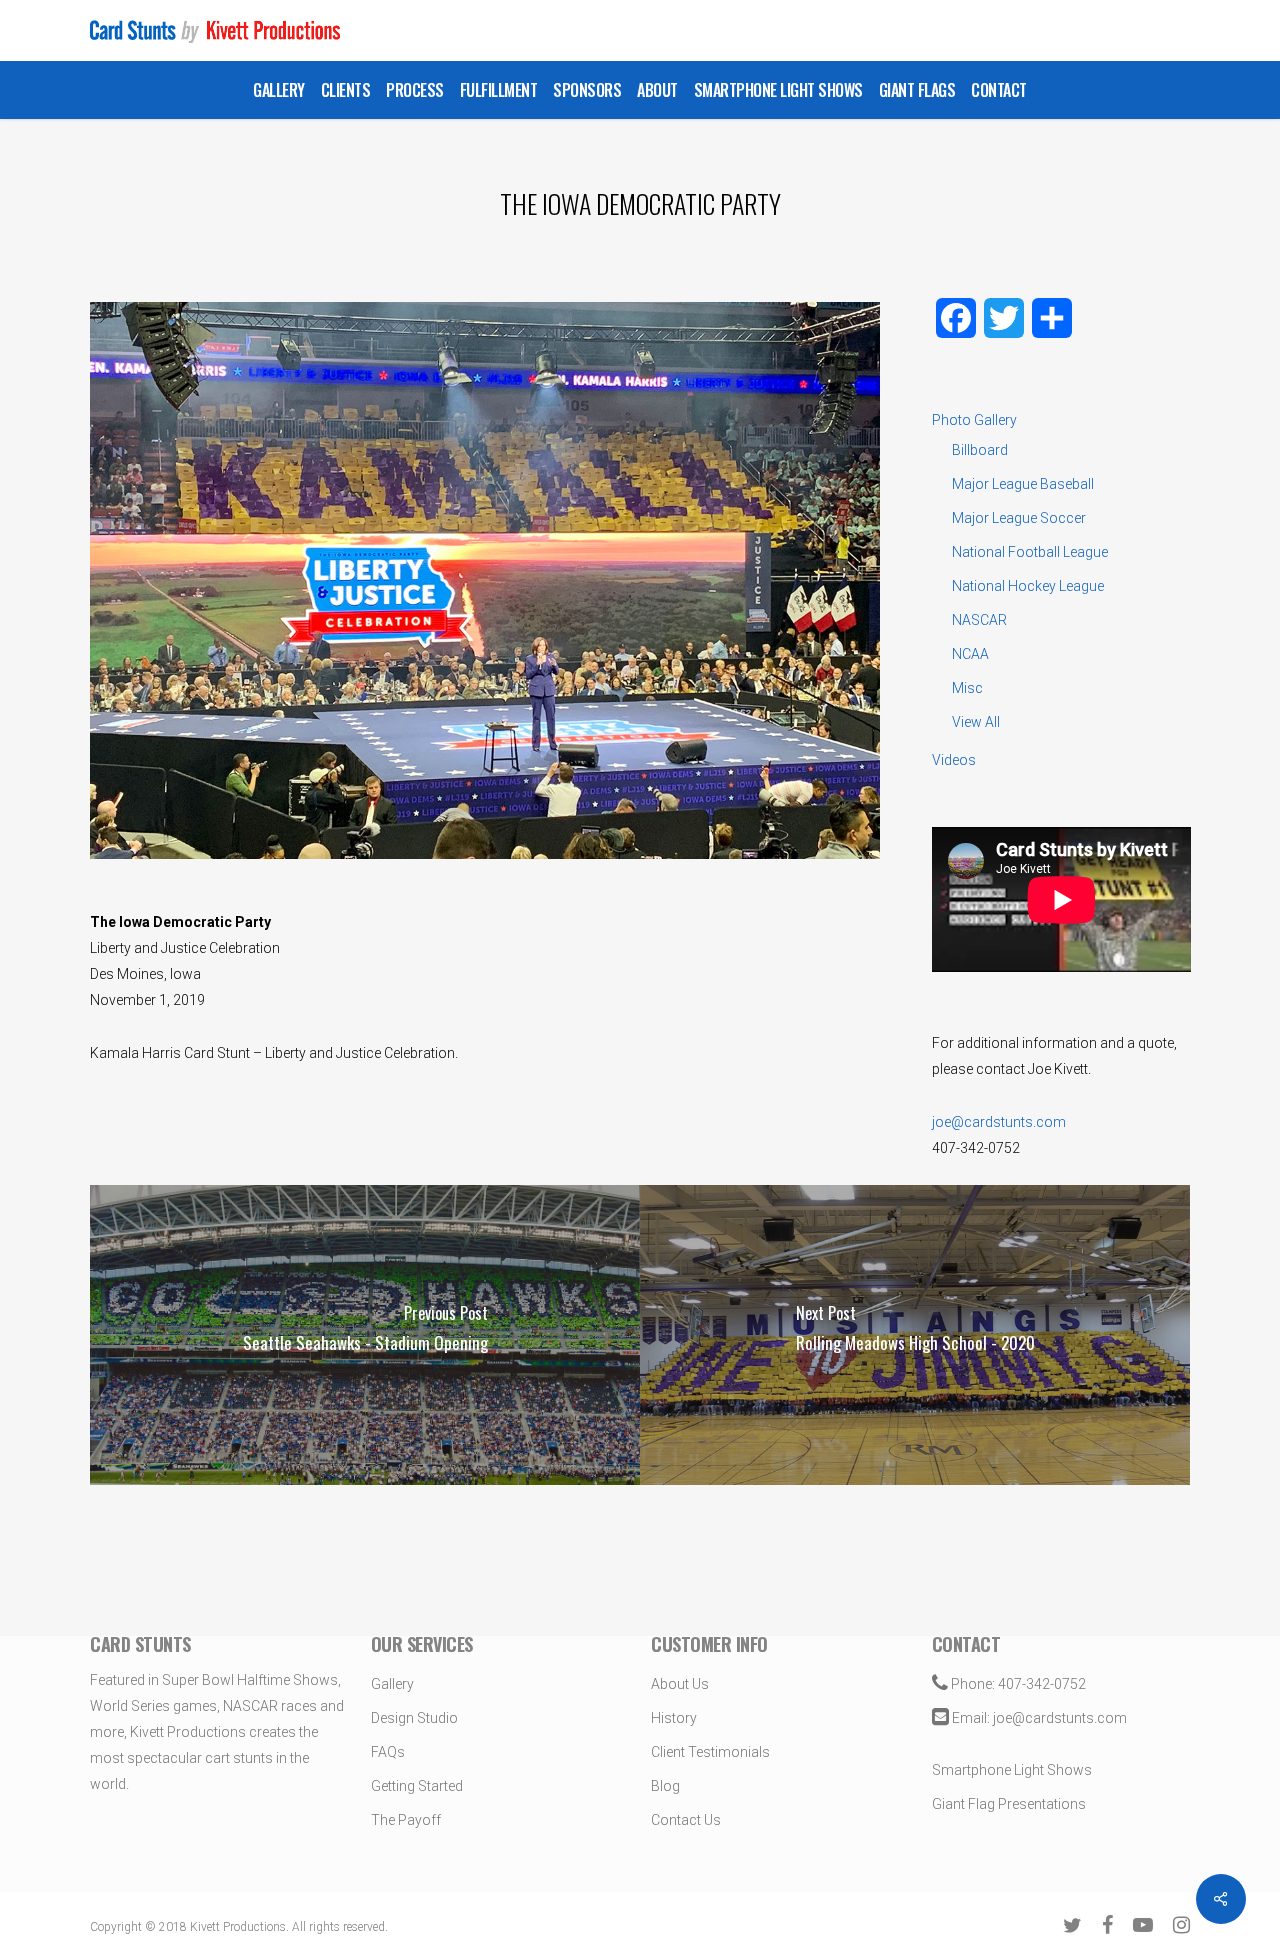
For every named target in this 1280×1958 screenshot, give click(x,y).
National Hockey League (1028, 586)
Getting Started (417, 1786)
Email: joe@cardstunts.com (1038, 1718)
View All (976, 722)
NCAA (970, 654)
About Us (680, 1684)
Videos (954, 760)
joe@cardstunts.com (999, 1122)
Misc (967, 688)
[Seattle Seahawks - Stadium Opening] (365, 1335)
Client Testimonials (710, 1752)
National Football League (1030, 552)
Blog (665, 1786)
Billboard (980, 450)
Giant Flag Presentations (1009, 1804)
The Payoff (406, 1820)
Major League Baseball (1023, 484)
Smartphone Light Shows (1012, 1770)
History (674, 1718)
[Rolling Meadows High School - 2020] (915, 1335)
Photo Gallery (974, 420)
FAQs (388, 1752)
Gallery (392, 1684)
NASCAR (979, 620)
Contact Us (686, 1820)
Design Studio (414, 1718)
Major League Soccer (1019, 518)
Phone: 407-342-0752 (1017, 1684)
